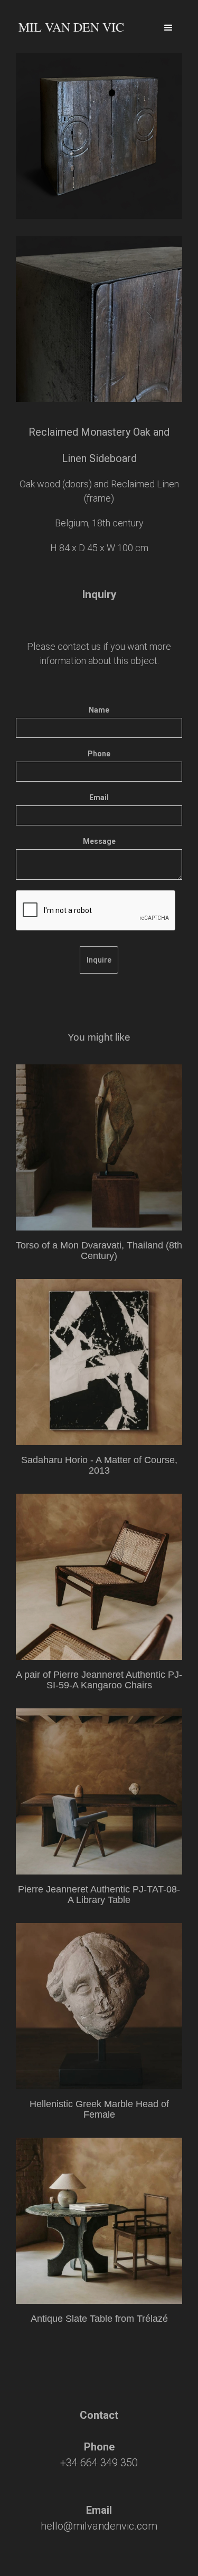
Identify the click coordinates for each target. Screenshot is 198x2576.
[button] (167, 22)
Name (99, 710)
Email (99, 797)
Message (99, 841)
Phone (99, 754)
